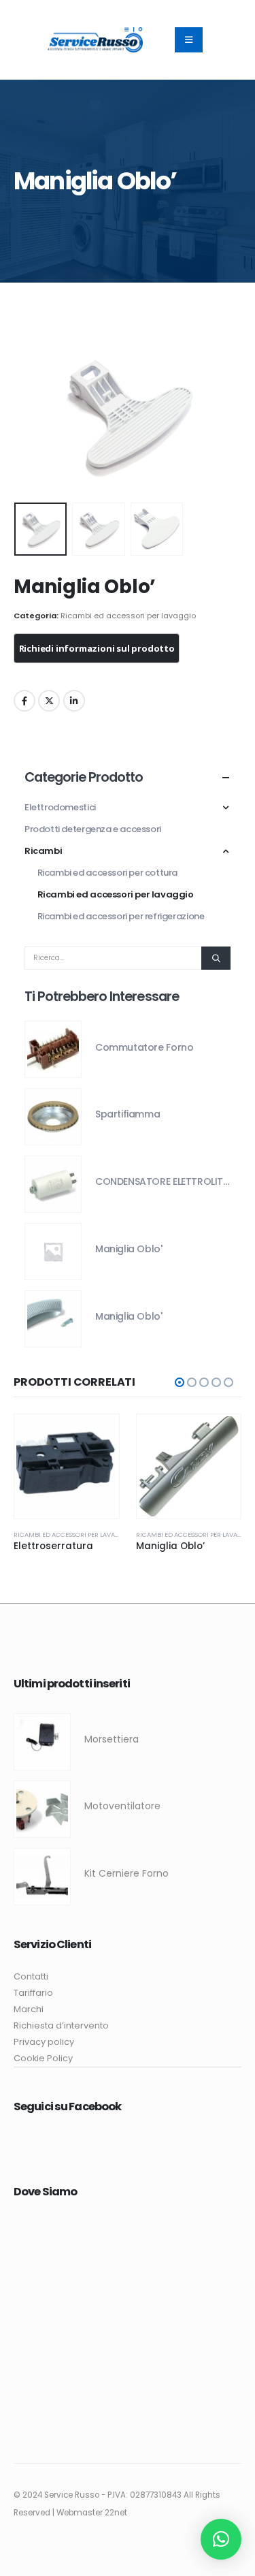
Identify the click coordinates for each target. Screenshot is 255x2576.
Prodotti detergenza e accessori (93, 829)
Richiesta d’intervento (61, 2025)
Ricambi (43, 851)
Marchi (29, 2009)
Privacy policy (44, 2042)
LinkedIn (74, 701)
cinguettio (49, 701)
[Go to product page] (53, 1049)
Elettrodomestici (60, 807)
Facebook (24, 701)
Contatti (31, 1976)
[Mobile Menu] (189, 40)
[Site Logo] (95, 39)
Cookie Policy (43, 2058)
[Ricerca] (216, 958)
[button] (31, 415)
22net (116, 2513)
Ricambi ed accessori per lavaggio (128, 616)
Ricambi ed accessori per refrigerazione (121, 916)
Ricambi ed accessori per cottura (108, 873)
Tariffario (33, 1993)
